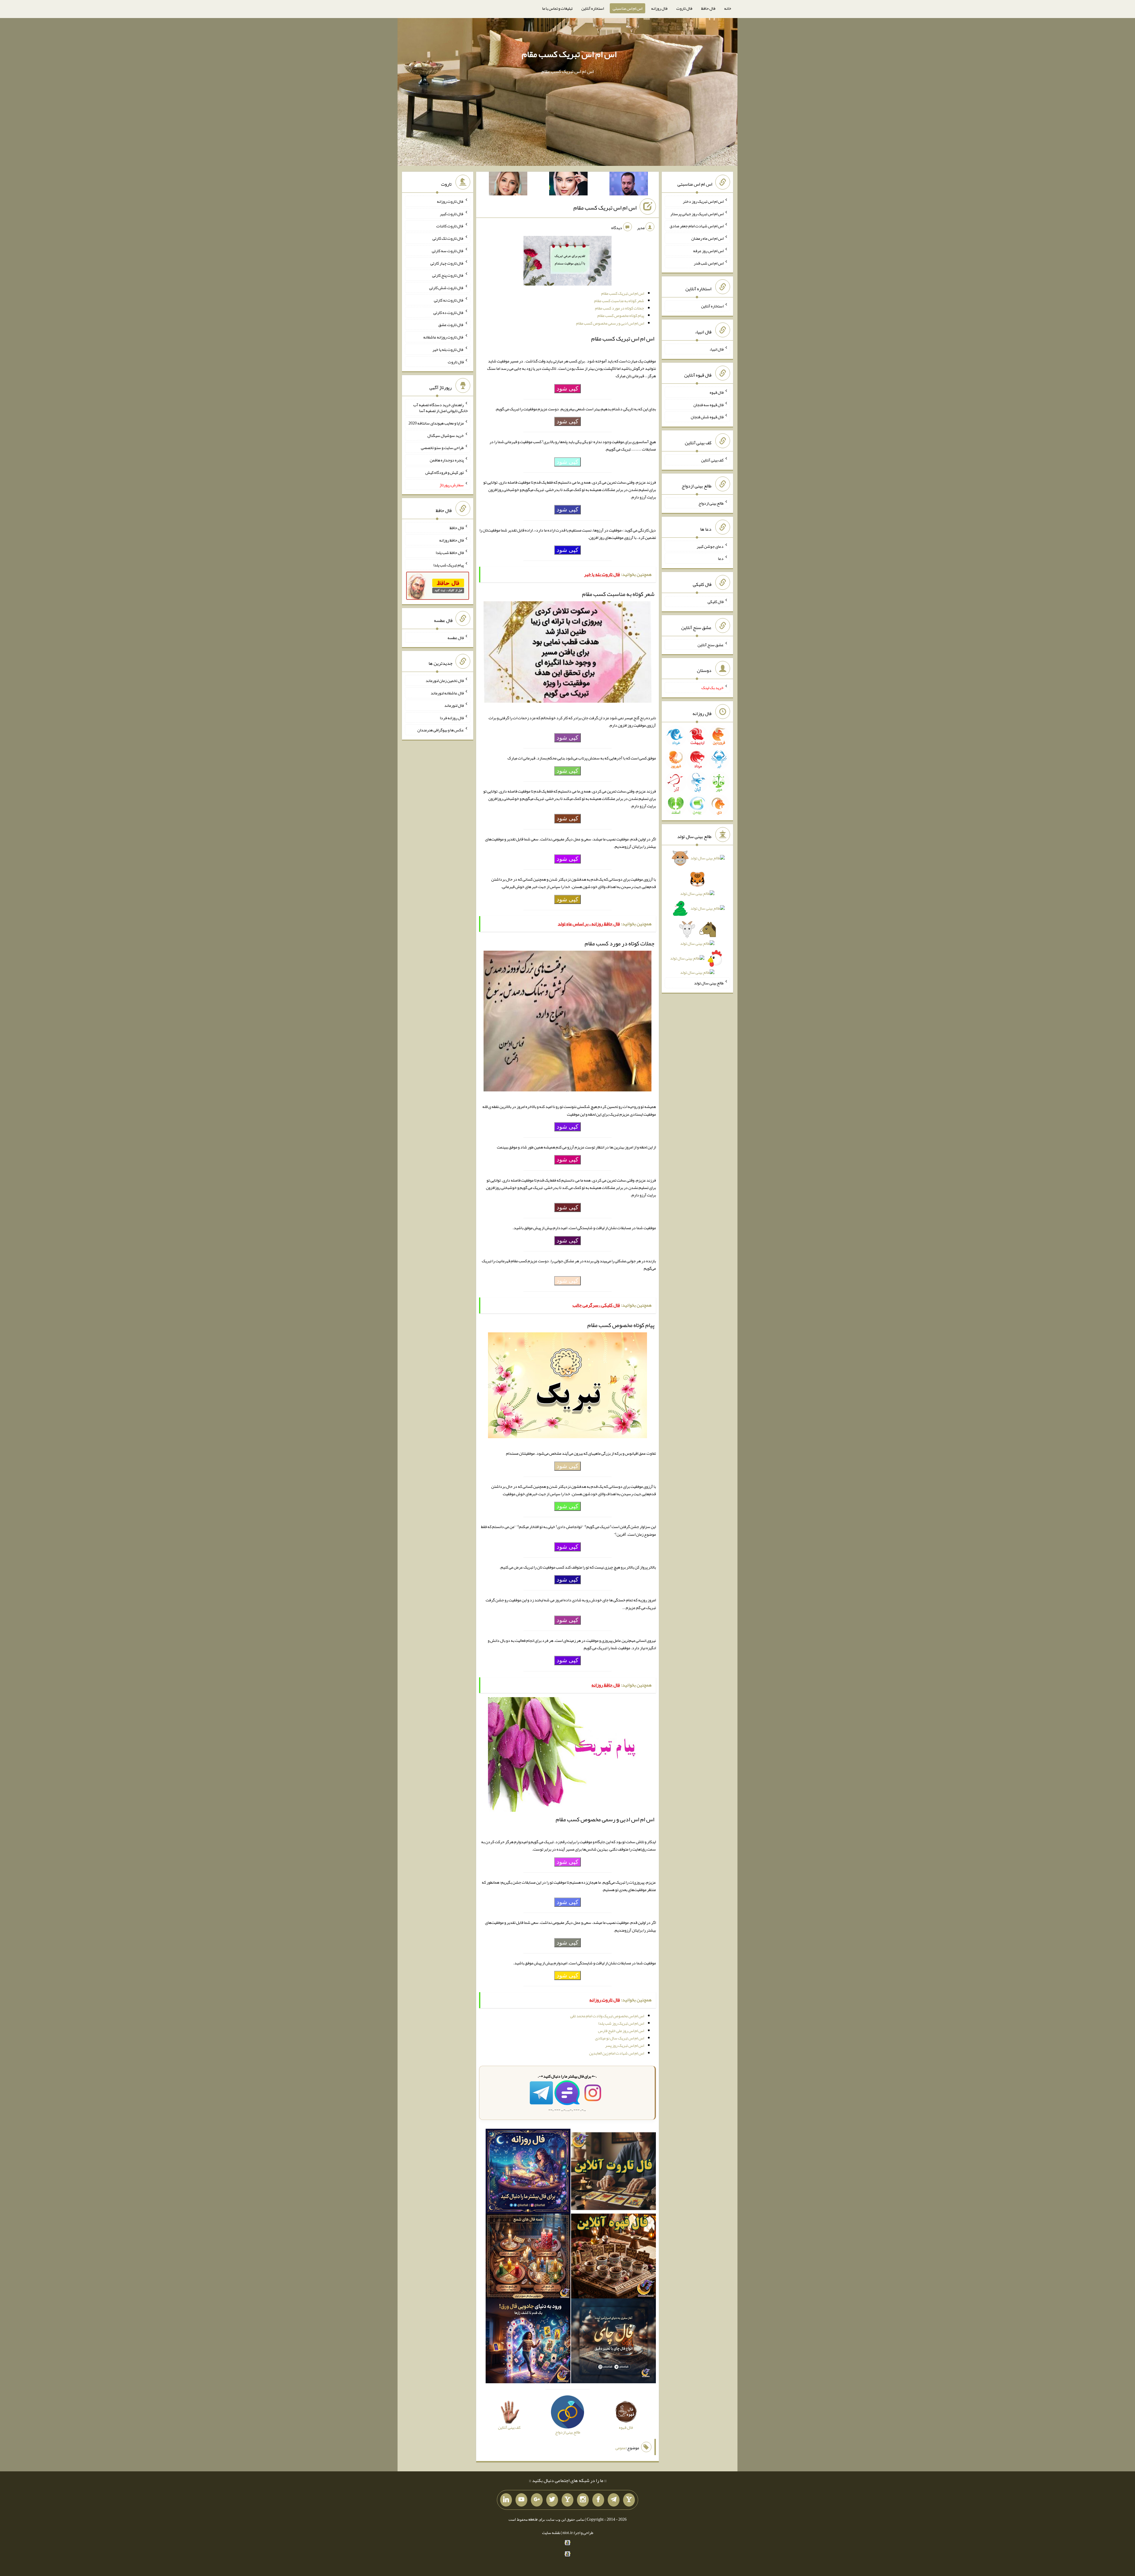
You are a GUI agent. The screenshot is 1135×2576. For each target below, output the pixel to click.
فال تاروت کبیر (452, 213)
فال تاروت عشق (451, 325)
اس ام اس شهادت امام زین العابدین (617, 2053)
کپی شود (567, 388)
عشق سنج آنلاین (711, 644)
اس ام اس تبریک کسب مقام (569, 54)
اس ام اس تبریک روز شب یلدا (621, 2023)
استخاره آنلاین (593, 8)
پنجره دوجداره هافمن (447, 460)
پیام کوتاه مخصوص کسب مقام (621, 315)
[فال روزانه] (528, 2172)
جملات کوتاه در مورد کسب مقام (620, 308)
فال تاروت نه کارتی (449, 300)
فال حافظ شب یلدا (450, 553)
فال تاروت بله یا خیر (448, 349)
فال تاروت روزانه (450, 201)
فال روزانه (659, 8)
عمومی (621, 2448)
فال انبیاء (716, 349)
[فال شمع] (528, 2257)
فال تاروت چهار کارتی (447, 263)
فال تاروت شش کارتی (446, 288)
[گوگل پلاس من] (537, 2500)
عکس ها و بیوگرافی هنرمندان (441, 730)
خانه (728, 8)
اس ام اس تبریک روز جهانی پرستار (697, 213)
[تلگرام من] (614, 2500)
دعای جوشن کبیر (710, 546)
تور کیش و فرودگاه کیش (445, 472)
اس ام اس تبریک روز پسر (625, 2045)
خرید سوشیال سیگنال (446, 435)
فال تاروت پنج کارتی (448, 275)
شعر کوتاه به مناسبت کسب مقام (619, 301)
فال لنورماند (454, 705)
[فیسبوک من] (598, 2500)
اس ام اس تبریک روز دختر (703, 201)
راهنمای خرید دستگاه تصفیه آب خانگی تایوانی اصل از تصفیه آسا (441, 408)
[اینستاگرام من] (583, 2500)
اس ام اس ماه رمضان (707, 238)
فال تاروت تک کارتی (448, 238)
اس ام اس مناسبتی (628, 8)
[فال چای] (613, 2342)
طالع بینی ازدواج (711, 503)
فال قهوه (717, 392)
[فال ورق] (528, 2342)
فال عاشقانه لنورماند (447, 693)
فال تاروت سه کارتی (448, 251)
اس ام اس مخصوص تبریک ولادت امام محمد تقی (607, 2016)
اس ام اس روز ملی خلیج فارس (621, 2031)
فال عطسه (456, 637)
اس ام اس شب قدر (709, 263)
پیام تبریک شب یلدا (449, 565)
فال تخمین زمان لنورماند (445, 681)
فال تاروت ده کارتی (449, 312)
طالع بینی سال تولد (709, 983)
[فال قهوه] (613, 2257)
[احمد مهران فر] (629, 185)
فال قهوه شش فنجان (707, 417)
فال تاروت (684, 8)
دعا (721, 558)
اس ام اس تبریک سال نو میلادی (620, 2038)
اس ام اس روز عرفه (708, 251)
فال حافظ (708, 8)
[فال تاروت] (613, 2172)
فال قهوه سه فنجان (708, 404)
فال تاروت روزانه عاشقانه (444, 337)
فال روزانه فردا (452, 717)
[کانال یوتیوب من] (521, 2500)
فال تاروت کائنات (450, 226)
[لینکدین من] (506, 2500)
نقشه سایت (551, 2533)
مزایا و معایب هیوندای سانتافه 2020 (436, 423)
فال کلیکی (716, 602)
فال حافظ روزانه (451, 540)
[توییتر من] (552, 2500)
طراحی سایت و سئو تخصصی (442, 448)
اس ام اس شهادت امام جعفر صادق (697, 226)
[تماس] (567, 2500)
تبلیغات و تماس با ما (557, 8)
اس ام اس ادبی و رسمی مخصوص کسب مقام (610, 323)
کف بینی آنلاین (712, 460)
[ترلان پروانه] (568, 185)
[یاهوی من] (629, 2500)
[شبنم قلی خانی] (508, 185)
